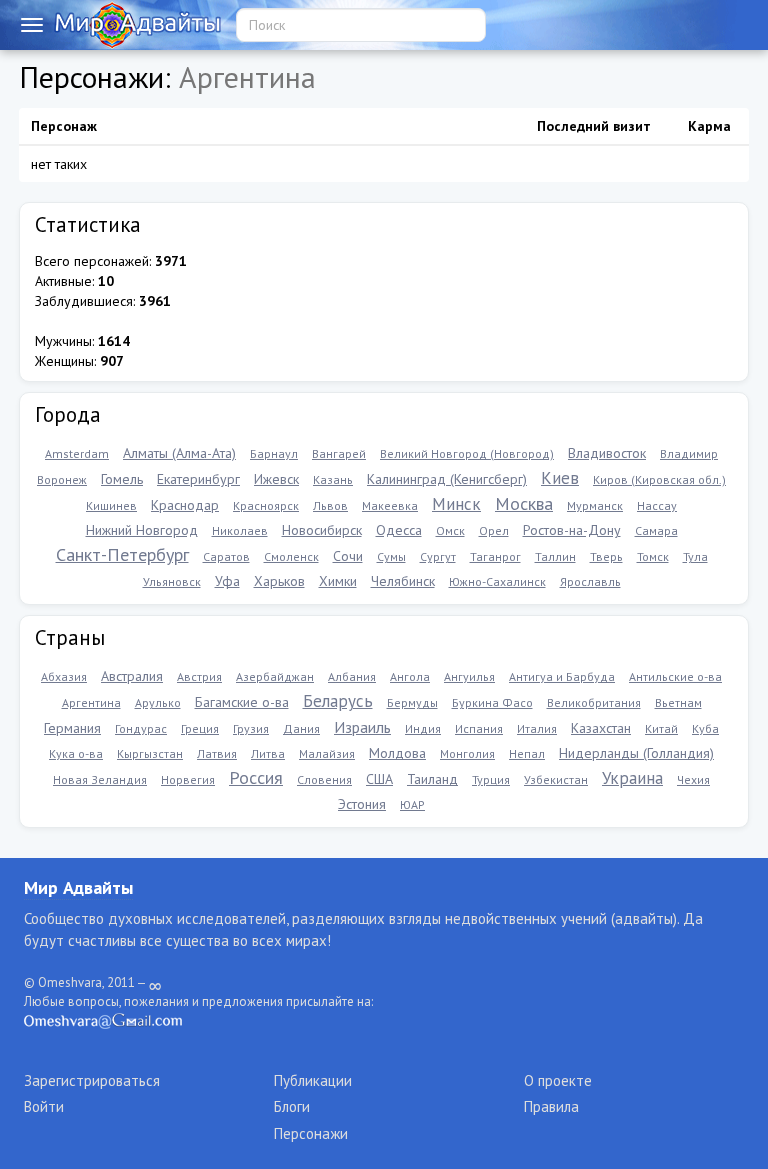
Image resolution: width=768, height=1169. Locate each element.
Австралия (132, 676)
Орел (494, 530)
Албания (352, 676)
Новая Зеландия (100, 779)
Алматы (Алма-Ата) (179, 453)
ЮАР (412, 804)
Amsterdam (77, 453)
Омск (450, 530)
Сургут (438, 556)
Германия (72, 728)
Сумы (391, 556)
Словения (324, 779)
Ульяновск (172, 581)
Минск (456, 504)
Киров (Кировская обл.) (659, 479)
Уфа (227, 581)
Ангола (410, 676)
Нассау (657, 505)
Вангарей (339, 453)
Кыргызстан (150, 753)
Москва (524, 503)
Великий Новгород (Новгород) (467, 453)
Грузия (251, 728)
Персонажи (311, 1133)
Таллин (555, 556)
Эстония (362, 804)
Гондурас (141, 728)
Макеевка (390, 505)
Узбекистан (556, 779)
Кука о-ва (76, 753)
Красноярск (266, 505)
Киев (560, 478)
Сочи (348, 556)
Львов (330, 505)
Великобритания (594, 702)
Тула (695, 556)
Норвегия (188, 779)
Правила (551, 1106)
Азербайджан (275, 676)
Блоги (292, 1106)
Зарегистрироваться (92, 1080)
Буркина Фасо (492, 702)
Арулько (158, 702)
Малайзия (327, 753)
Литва (268, 753)
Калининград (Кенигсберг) (447, 479)
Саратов (226, 556)
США (379, 779)
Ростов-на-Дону (572, 530)
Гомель (122, 479)
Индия (423, 728)
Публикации (313, 1080)
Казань (333, 479)
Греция (200, 728)
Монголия (467, 753)
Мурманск (595, 505)
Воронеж (62, 479)
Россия (256, 777)
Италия (537, 728)
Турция (491, 779)
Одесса (399, 530)
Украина (632, 778)
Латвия (217, 753)
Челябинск (403, 581)
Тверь (606, 556)
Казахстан (601, 728)
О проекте (558, 1080)
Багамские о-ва (242, 702)
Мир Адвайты (78, 887)
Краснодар (185, 505)
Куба (705, 728)
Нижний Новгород (142, 530)
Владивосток (607, 453)
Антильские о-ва (675, 676)
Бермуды (412, 702)
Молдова (397, 753)
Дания (301, 728)
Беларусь (338, 701)
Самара (656, 530)
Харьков (279, 581)
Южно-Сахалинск (497, 581)
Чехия (693, 779)
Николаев (240, 530)
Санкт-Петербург (122, 554)
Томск (653, 556)
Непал (527, 753)
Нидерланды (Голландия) (636, 753)
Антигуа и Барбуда (562, 676)
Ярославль (590, 581)
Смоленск (291, 556)
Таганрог (495, 556)
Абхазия (64, 676)
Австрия (199, 676)
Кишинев (111, 505)
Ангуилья (469, 676)
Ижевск (276, 479)
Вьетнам (678, 702)
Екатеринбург (198, 479)
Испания (479, 728)
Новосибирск (322, 530)
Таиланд (432, 779)
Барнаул (274, 453)
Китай (661, 728)
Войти (44, 1106)
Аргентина (91, 702)
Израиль (362, 727)
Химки (338, 581)
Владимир (689, 453)
